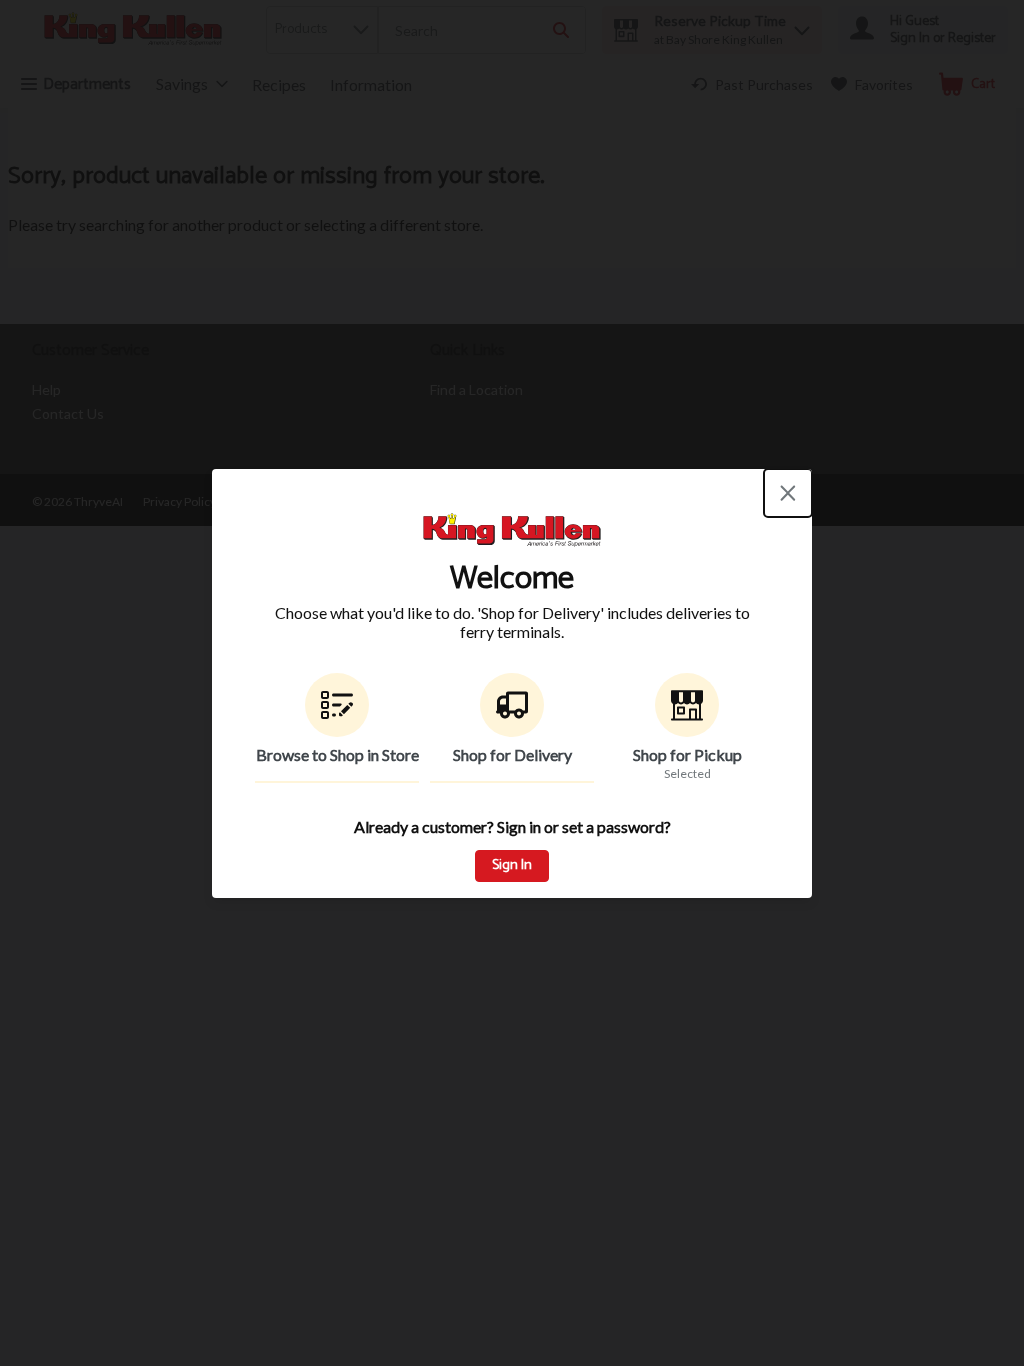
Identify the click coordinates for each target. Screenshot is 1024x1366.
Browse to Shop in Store (337, 754)
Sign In (512, 865)
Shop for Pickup (687, 754)
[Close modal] (788, 493)
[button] (337, 728)
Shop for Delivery (512, 754)
